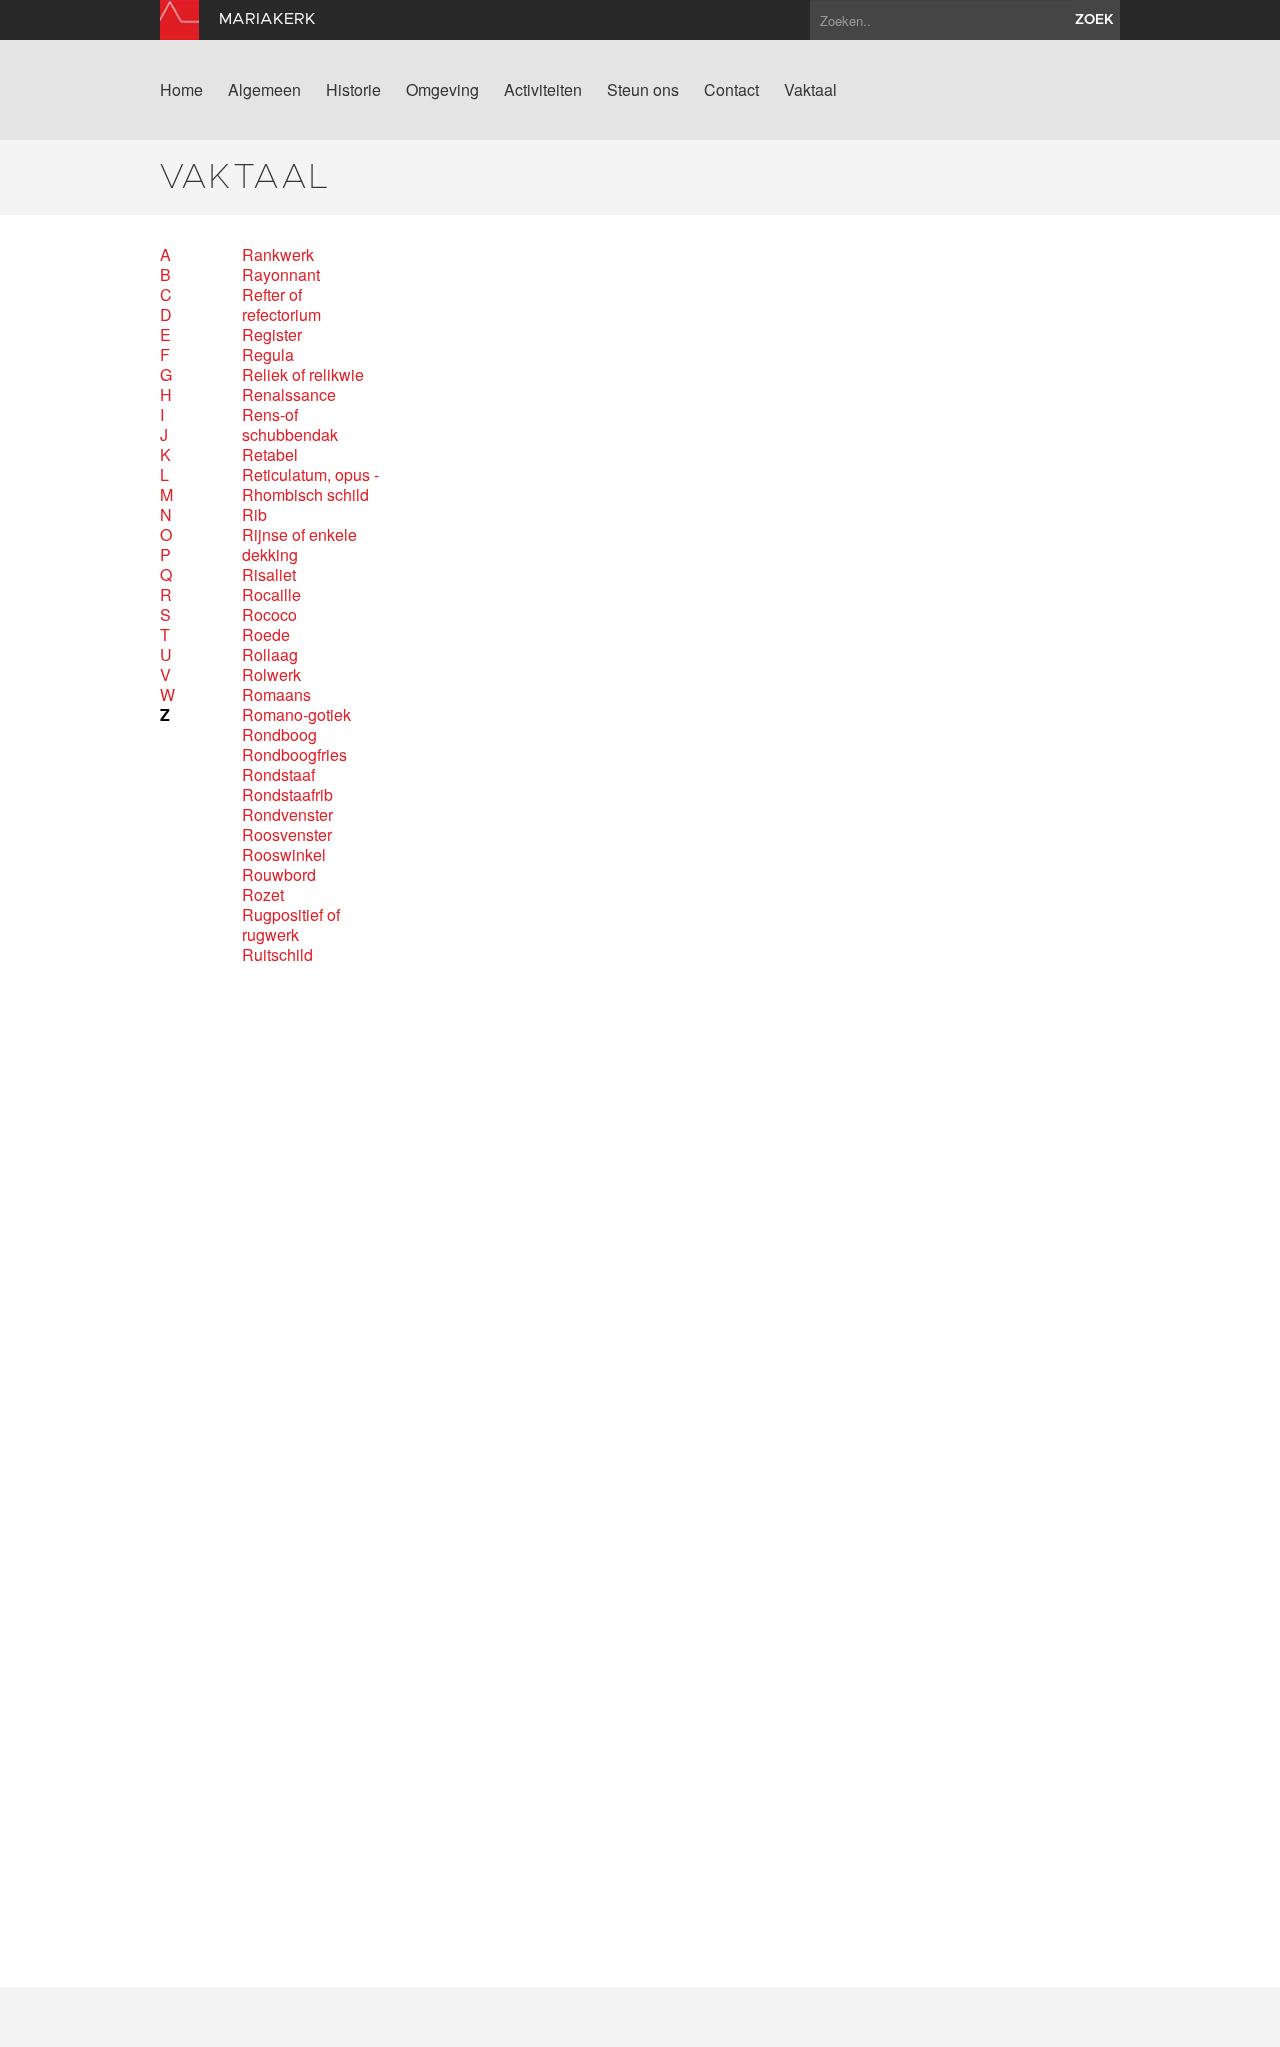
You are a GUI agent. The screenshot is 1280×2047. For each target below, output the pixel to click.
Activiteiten (543, 90)
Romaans (276, 695)
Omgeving (442, 90)
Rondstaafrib (287, 795)
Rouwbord (279, 875)
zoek (1094, 20)
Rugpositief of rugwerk (291, 925)
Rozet (263, 895)
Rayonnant (281, 275)
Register (272, 335)
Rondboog (279, 735)
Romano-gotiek (296, 715)
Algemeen (264, 90)
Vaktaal (810, 90)
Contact (731, 90)
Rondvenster (287, 815)
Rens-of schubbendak (290, 425)
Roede (266, 635)
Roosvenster (287, 835)
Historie (353, 90)
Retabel (270, 455)
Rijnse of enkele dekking (299, 545)
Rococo (269, 615)
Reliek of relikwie (303, 375)
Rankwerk (278, 255)
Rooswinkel (284, 855)
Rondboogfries (294, 755)
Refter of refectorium (281, 305)
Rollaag (270, 655)
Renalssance (289, 395)
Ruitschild (277, 955)
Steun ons (643, 90)
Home (181, 90)
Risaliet (269, 575)
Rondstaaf (278, 775)
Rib (254, 515)
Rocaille (271, 595)
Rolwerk (271, 675)
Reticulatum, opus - (310, 475)
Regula (268, 355)
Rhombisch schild (305, 495)
